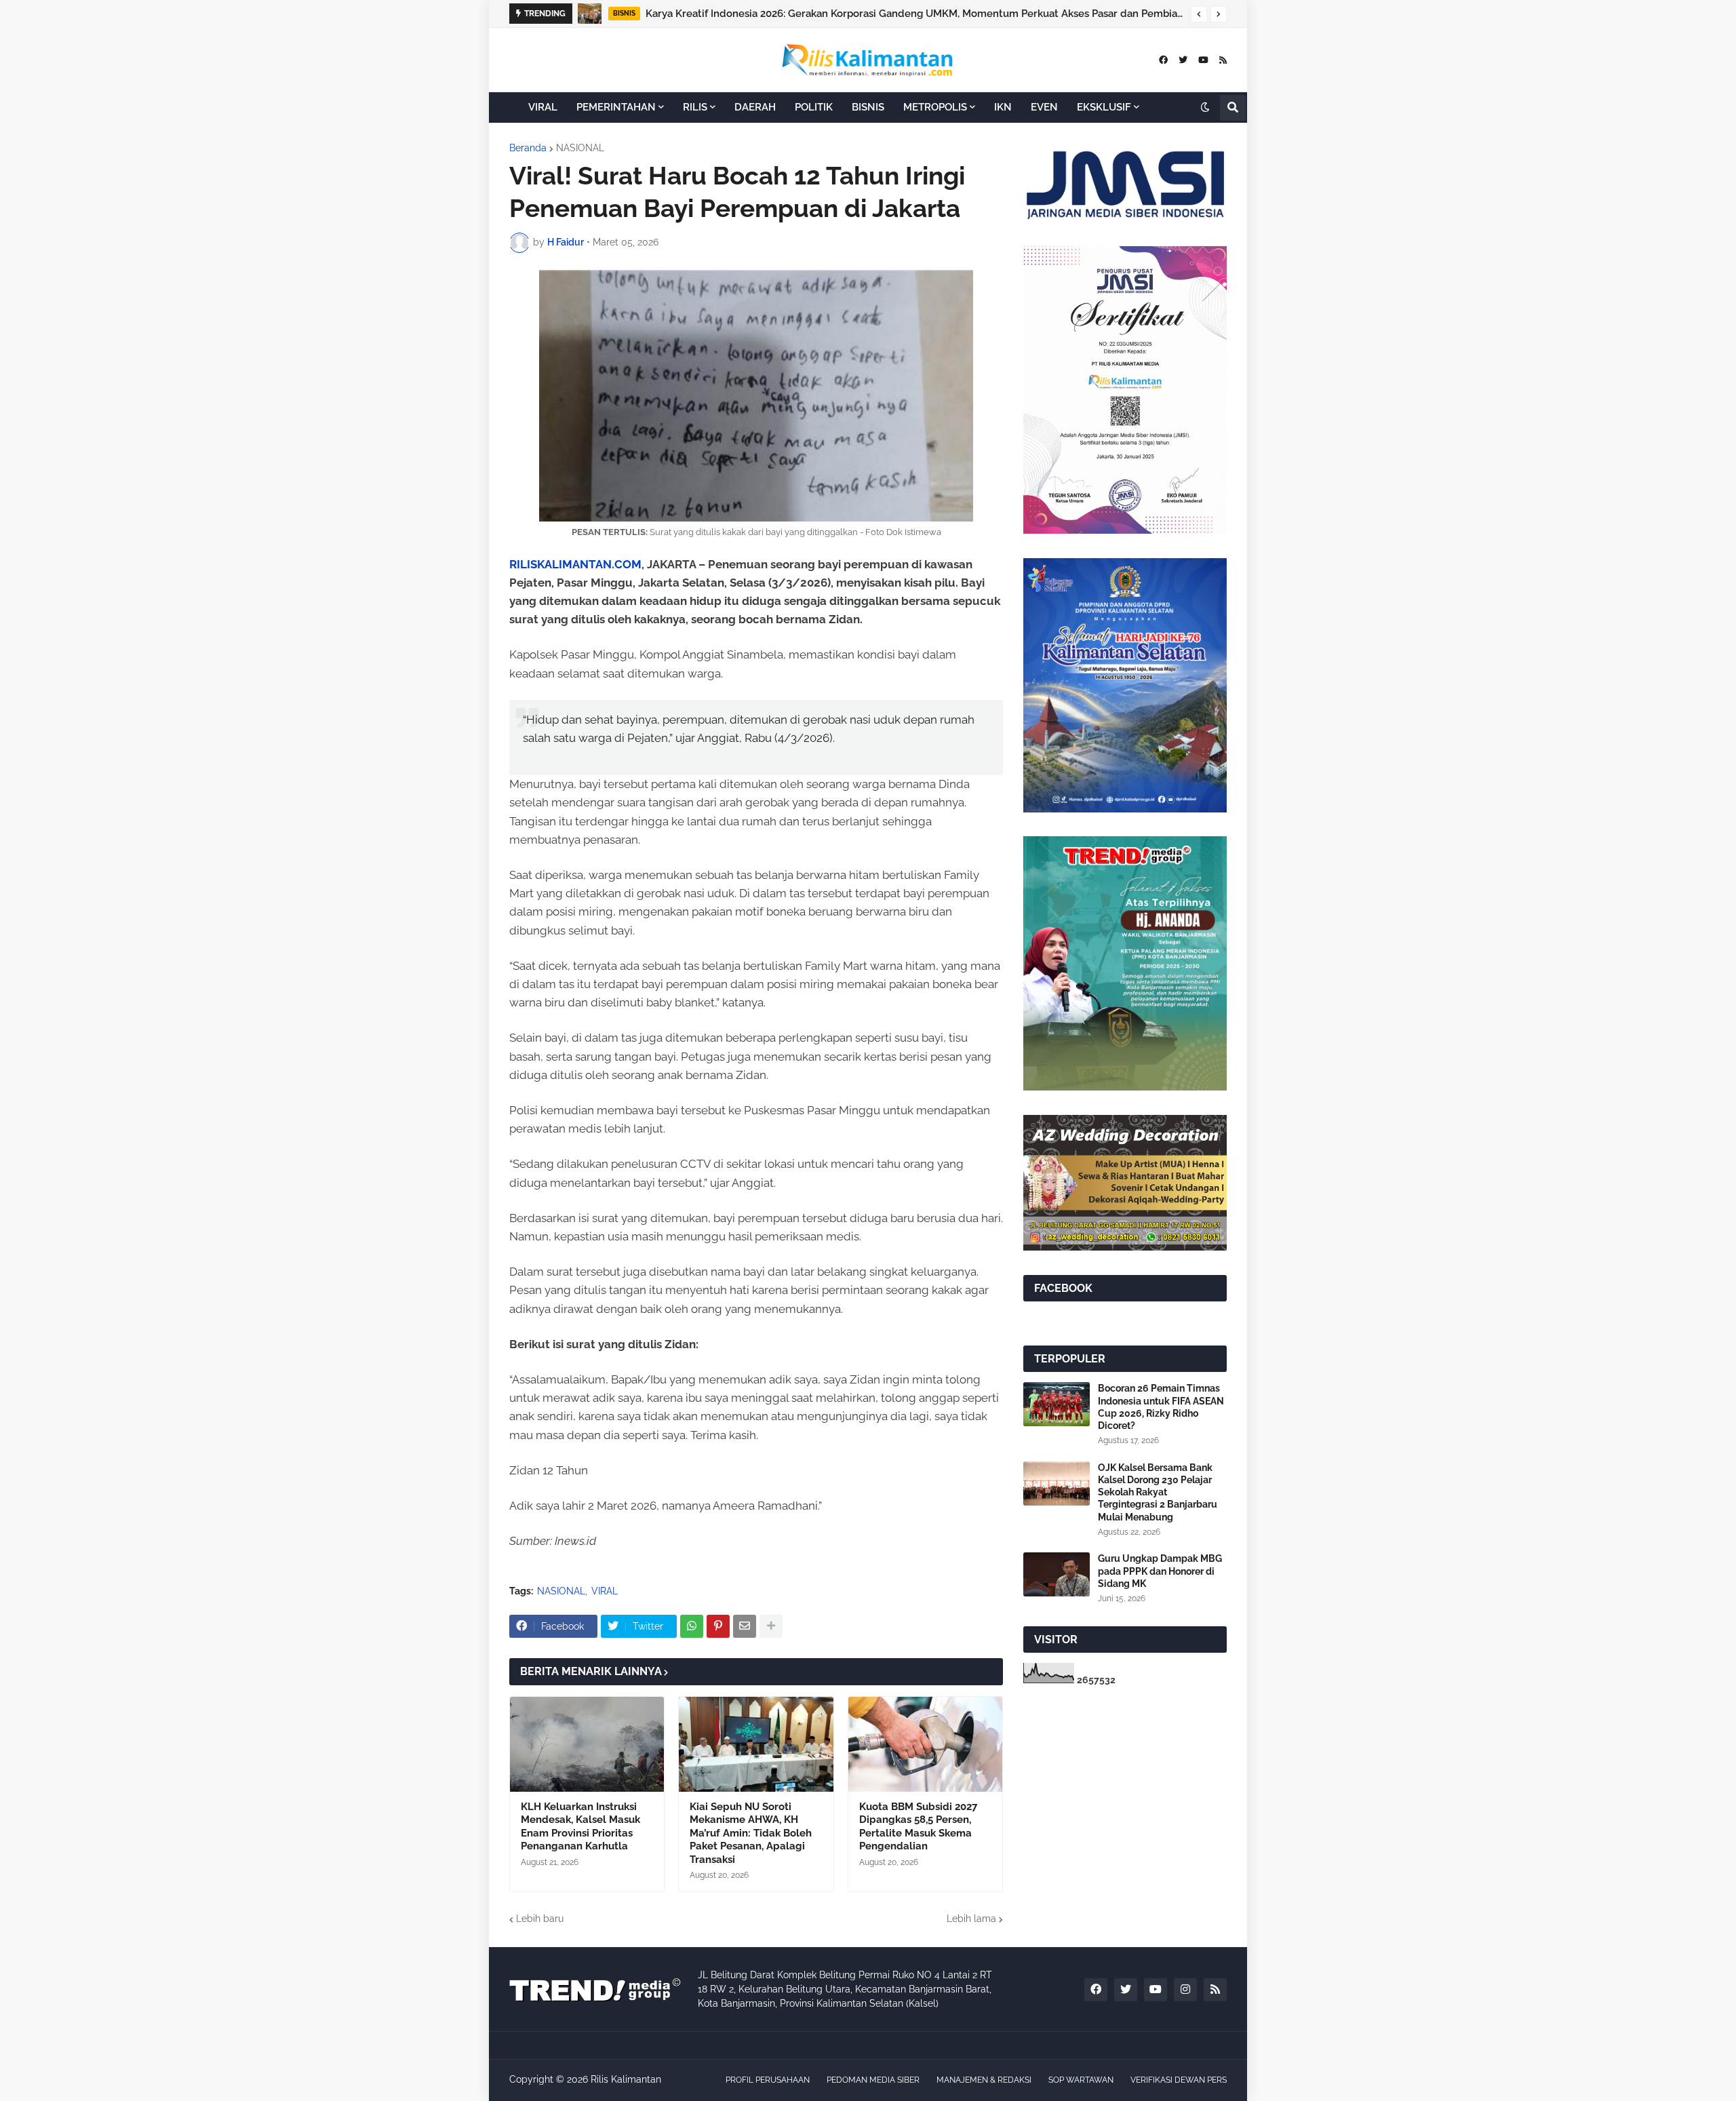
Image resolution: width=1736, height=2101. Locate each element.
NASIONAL (580, 148)
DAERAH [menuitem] (755, 107)
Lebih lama (971, 1919)
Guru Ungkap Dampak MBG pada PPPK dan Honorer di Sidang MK (1160, 1571)
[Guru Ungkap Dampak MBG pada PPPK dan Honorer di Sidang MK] (1057, 1574)
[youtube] (1203, 60)
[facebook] (1163, 60)
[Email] (745, 1626)
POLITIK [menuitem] (814, 107)
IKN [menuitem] (1003, 107)
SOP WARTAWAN (1081, 2080)
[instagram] (1185, 1990)
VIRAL (605, 1591)
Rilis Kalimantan (626, 2079)
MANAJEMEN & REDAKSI (984, 2080)
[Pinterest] (718, 1626)
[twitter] (1183, 60)
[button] (1199, 14)
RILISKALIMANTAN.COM (575, 564)
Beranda (528, 148)
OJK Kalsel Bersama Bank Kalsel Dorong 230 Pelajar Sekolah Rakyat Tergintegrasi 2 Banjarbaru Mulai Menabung (927, 14)
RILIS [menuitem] (695, 107)
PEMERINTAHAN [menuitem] (616, 107)
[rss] (1223, 60)
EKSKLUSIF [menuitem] (1104, 107)
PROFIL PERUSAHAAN (768, 2080)
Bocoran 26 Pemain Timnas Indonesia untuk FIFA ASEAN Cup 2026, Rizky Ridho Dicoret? (1161, 1407)
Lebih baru (540, 1919)
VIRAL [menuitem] (543, 107)
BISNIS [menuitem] (868, 107)
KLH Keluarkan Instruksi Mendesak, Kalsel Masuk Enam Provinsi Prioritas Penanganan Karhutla (580, 1827)
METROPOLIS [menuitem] (935, 107)
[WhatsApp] (692, 1626)
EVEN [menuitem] (1044, 107)
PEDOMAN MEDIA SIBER (873, 2080)
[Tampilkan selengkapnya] (771, 1626)
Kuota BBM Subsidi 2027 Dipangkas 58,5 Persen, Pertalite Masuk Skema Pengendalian (918, 1827)
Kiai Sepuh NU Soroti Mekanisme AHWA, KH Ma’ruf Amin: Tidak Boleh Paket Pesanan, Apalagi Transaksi (751, 1833)
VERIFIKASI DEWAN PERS (1179, 2080)
